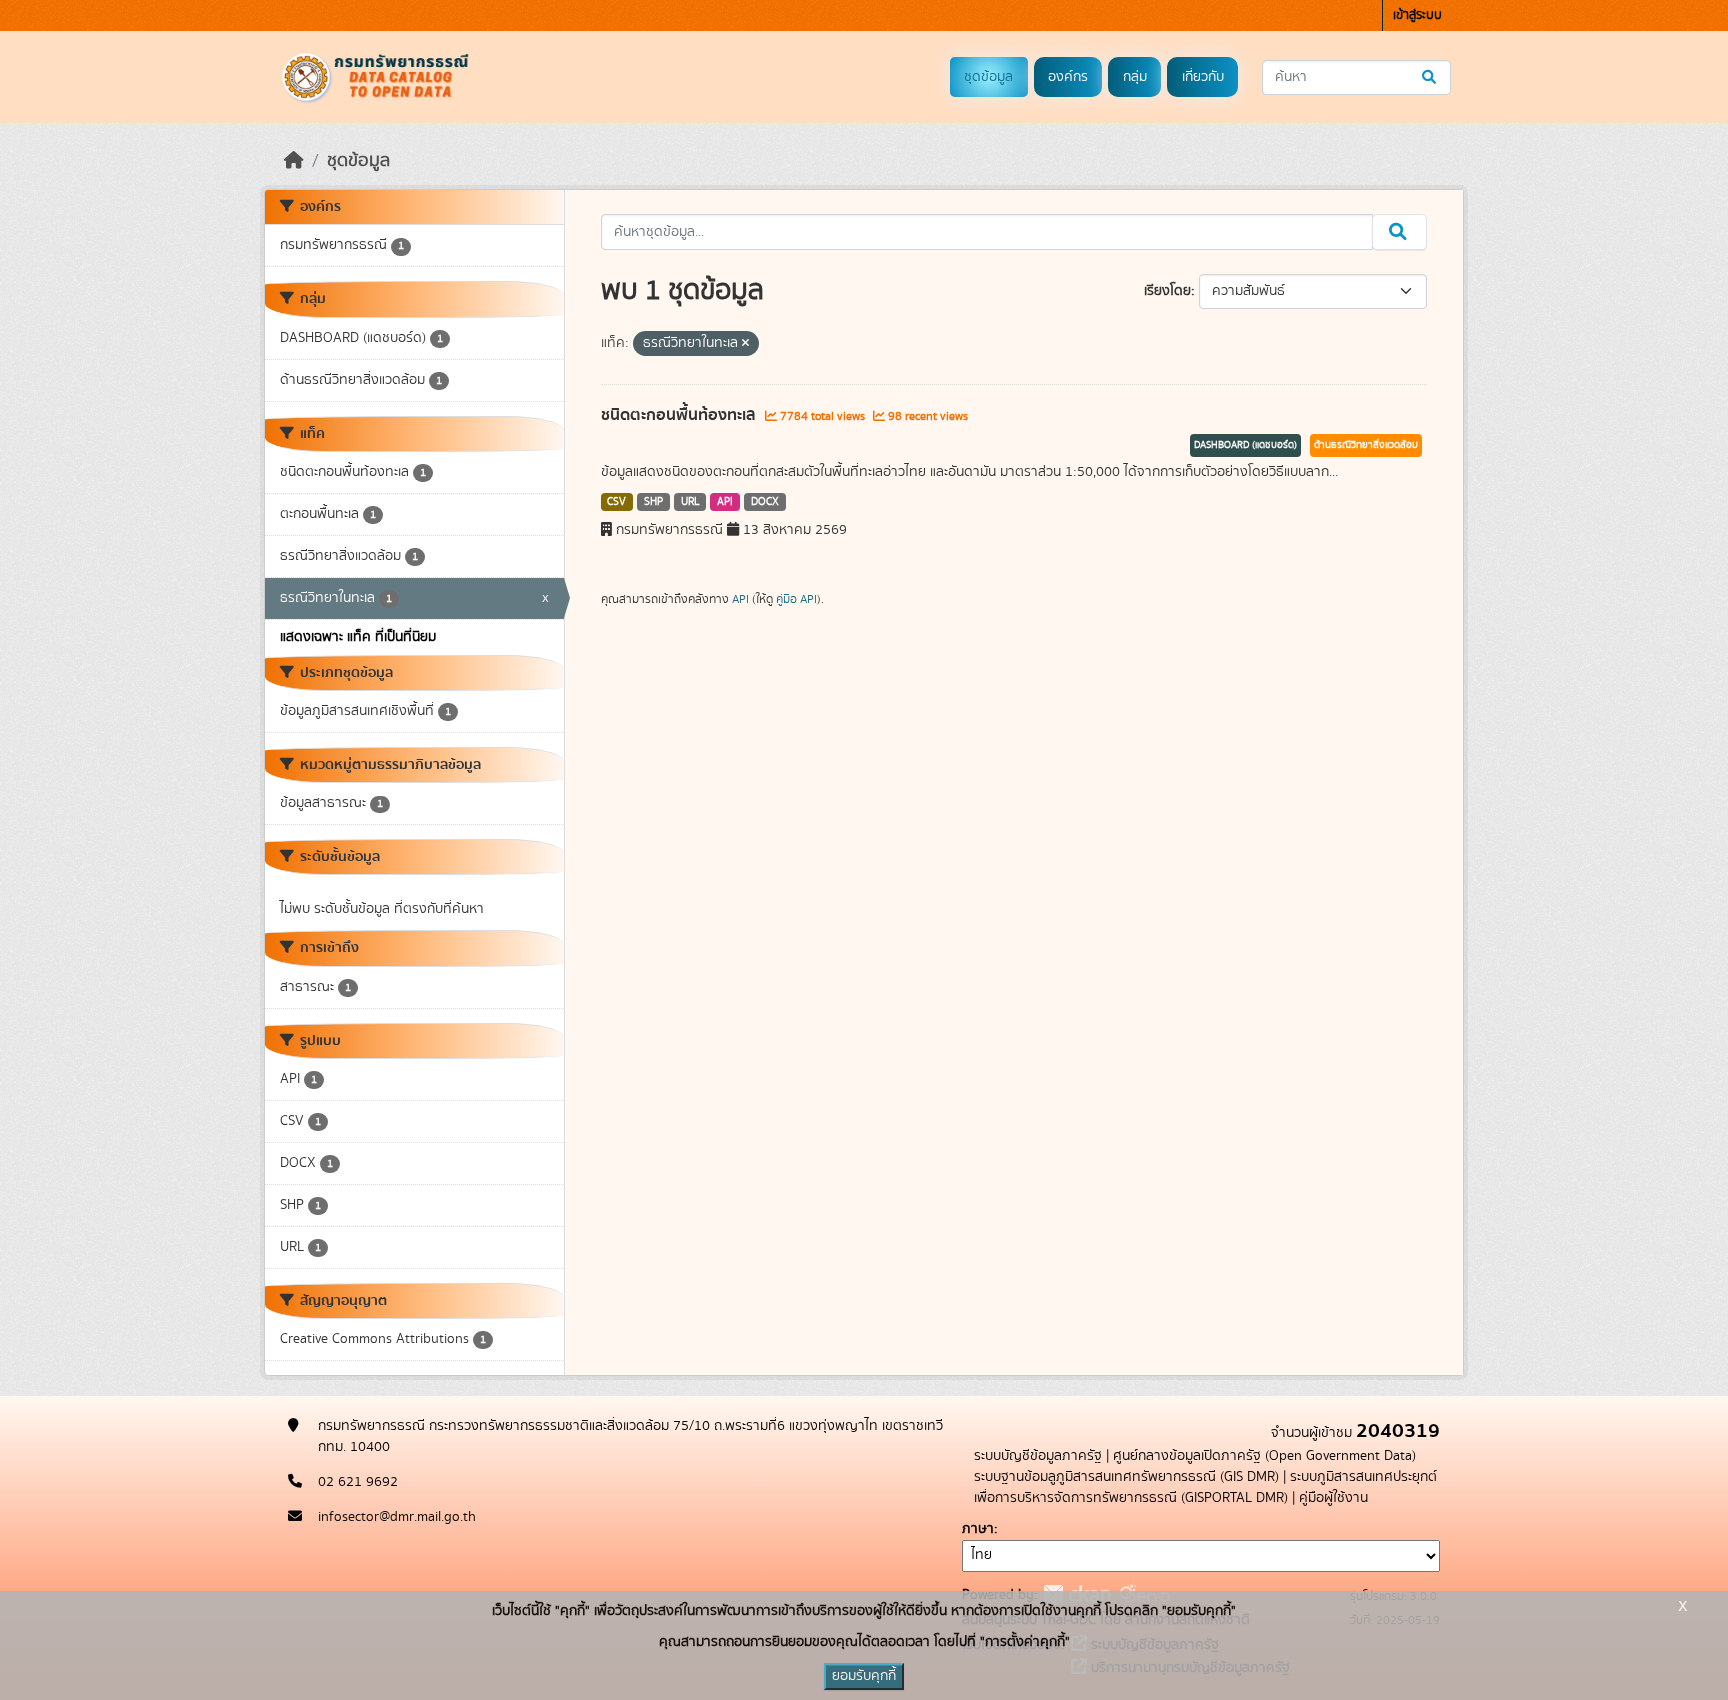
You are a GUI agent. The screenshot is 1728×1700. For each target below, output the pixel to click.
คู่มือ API (796, 599)
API (725, 502)
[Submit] (1430, 77)
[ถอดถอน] (745, 344)
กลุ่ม (1135, 77)
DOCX (765, 502)
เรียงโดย (1167, 291)
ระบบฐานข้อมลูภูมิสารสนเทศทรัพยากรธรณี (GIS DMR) (1126, 1477)
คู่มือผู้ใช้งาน (1333, 1498)
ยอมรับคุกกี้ (864, 1676)
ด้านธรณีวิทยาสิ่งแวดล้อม (1366, 445)
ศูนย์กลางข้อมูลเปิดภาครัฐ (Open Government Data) (1264, 1456)
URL (690, 502)
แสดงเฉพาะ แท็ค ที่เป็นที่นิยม (358, 637)
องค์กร (1068, 77)
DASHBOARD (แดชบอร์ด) (1245, 445)
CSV (616, 502)
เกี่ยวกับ (1203, 77)
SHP (653, 502)
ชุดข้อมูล (988, 77)
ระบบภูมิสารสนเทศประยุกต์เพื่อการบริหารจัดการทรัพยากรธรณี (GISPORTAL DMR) (1205, 1487)
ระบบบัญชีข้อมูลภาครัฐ (1038, 1456)
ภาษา (978, 1529)
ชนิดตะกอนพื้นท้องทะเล (680, 415)
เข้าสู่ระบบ (1417, 15)
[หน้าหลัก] (294, 161)
